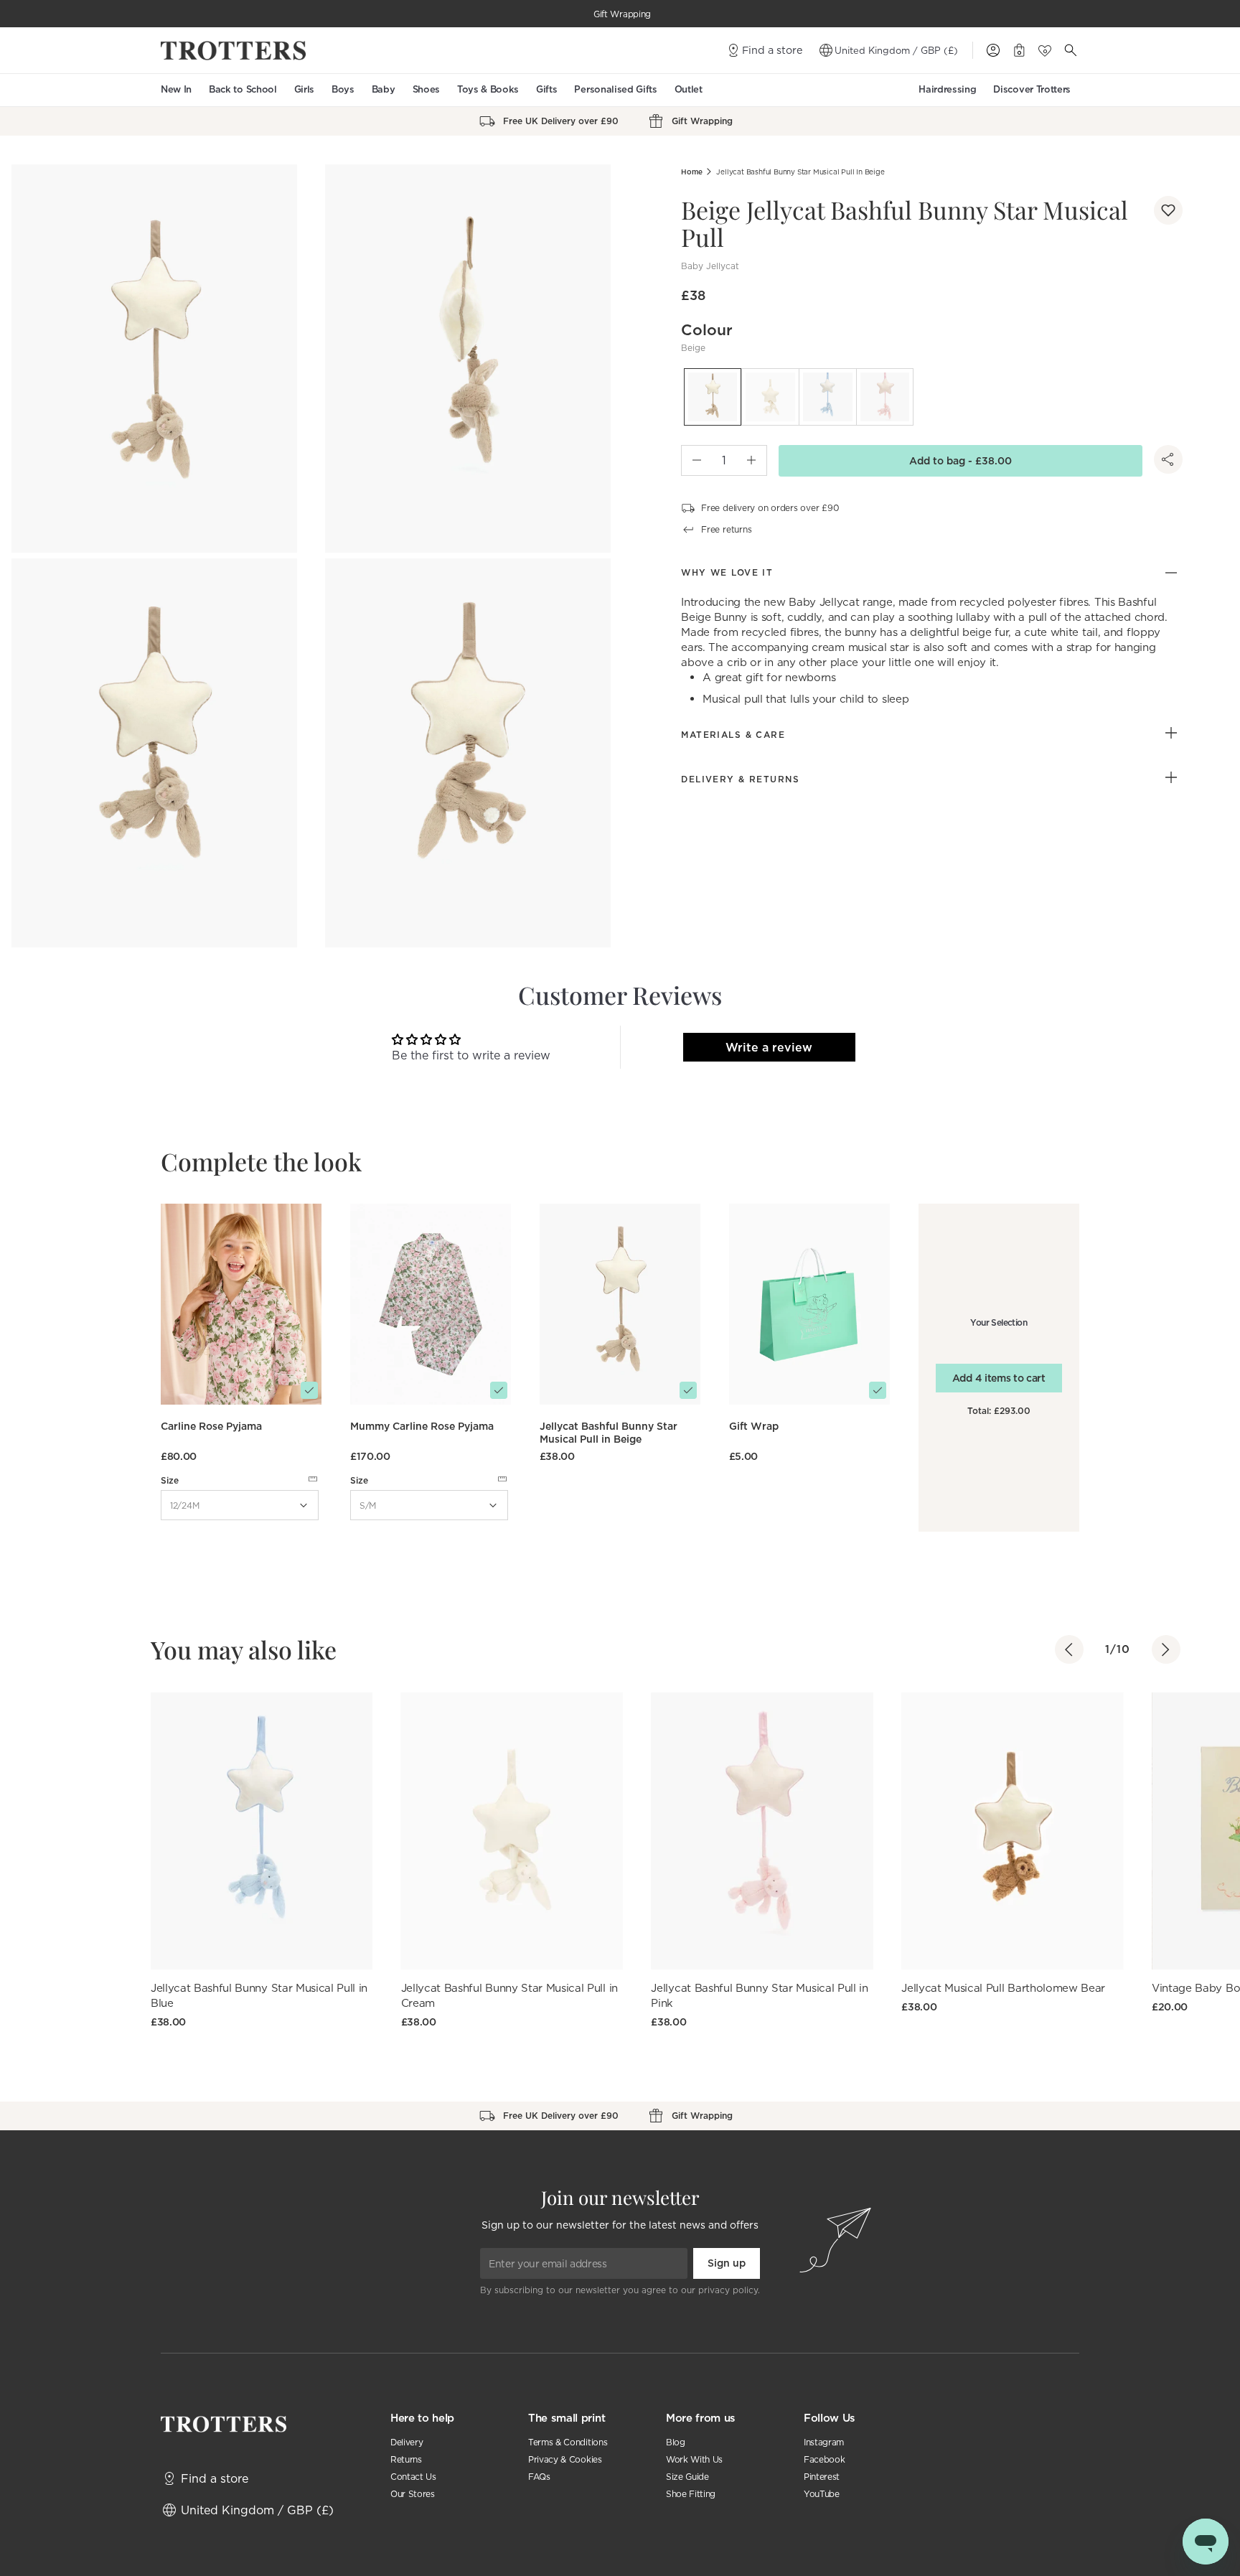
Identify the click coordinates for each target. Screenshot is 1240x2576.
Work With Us (694, 2459)
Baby (384, 89)
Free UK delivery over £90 (622, 14)
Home (691, 172)
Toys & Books (488, 89)
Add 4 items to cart (999, 1378)
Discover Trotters (1032, 89)
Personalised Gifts (615, 89)
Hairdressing (947, 89)
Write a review (769, 1047)
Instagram (824, 2442)
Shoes (426, 89)
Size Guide (687, 2477)
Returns (406, 2459)
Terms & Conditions (568, 2442)
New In (176, 89)
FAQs (539, 2477)
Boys (343, 89)
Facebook (824, 2459)
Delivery (407, 2442)
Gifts (546, 89)
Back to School (243, 89)
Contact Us (413, 2477)
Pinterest (822, 2477)
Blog (676, 2442)
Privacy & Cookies (565, 2459)
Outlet (689, 89)
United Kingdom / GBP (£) (896, 50)
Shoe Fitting (691, 2494)
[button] (1168, 210)
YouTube (822, 2494)
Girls (304, 89)
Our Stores (413, 2494)
